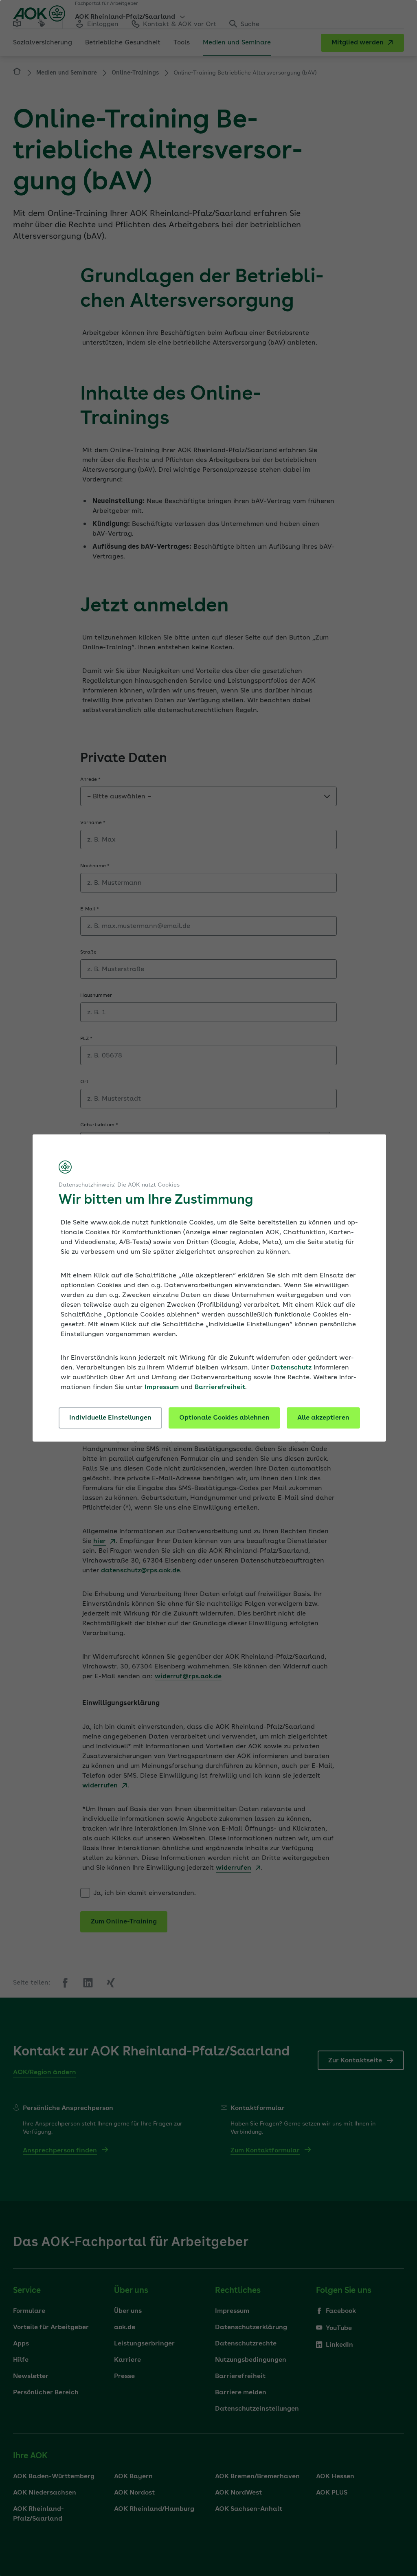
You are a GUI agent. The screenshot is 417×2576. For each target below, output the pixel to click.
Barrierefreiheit (220, 1387)
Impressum (162, 1387)
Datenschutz (291, 1368)
